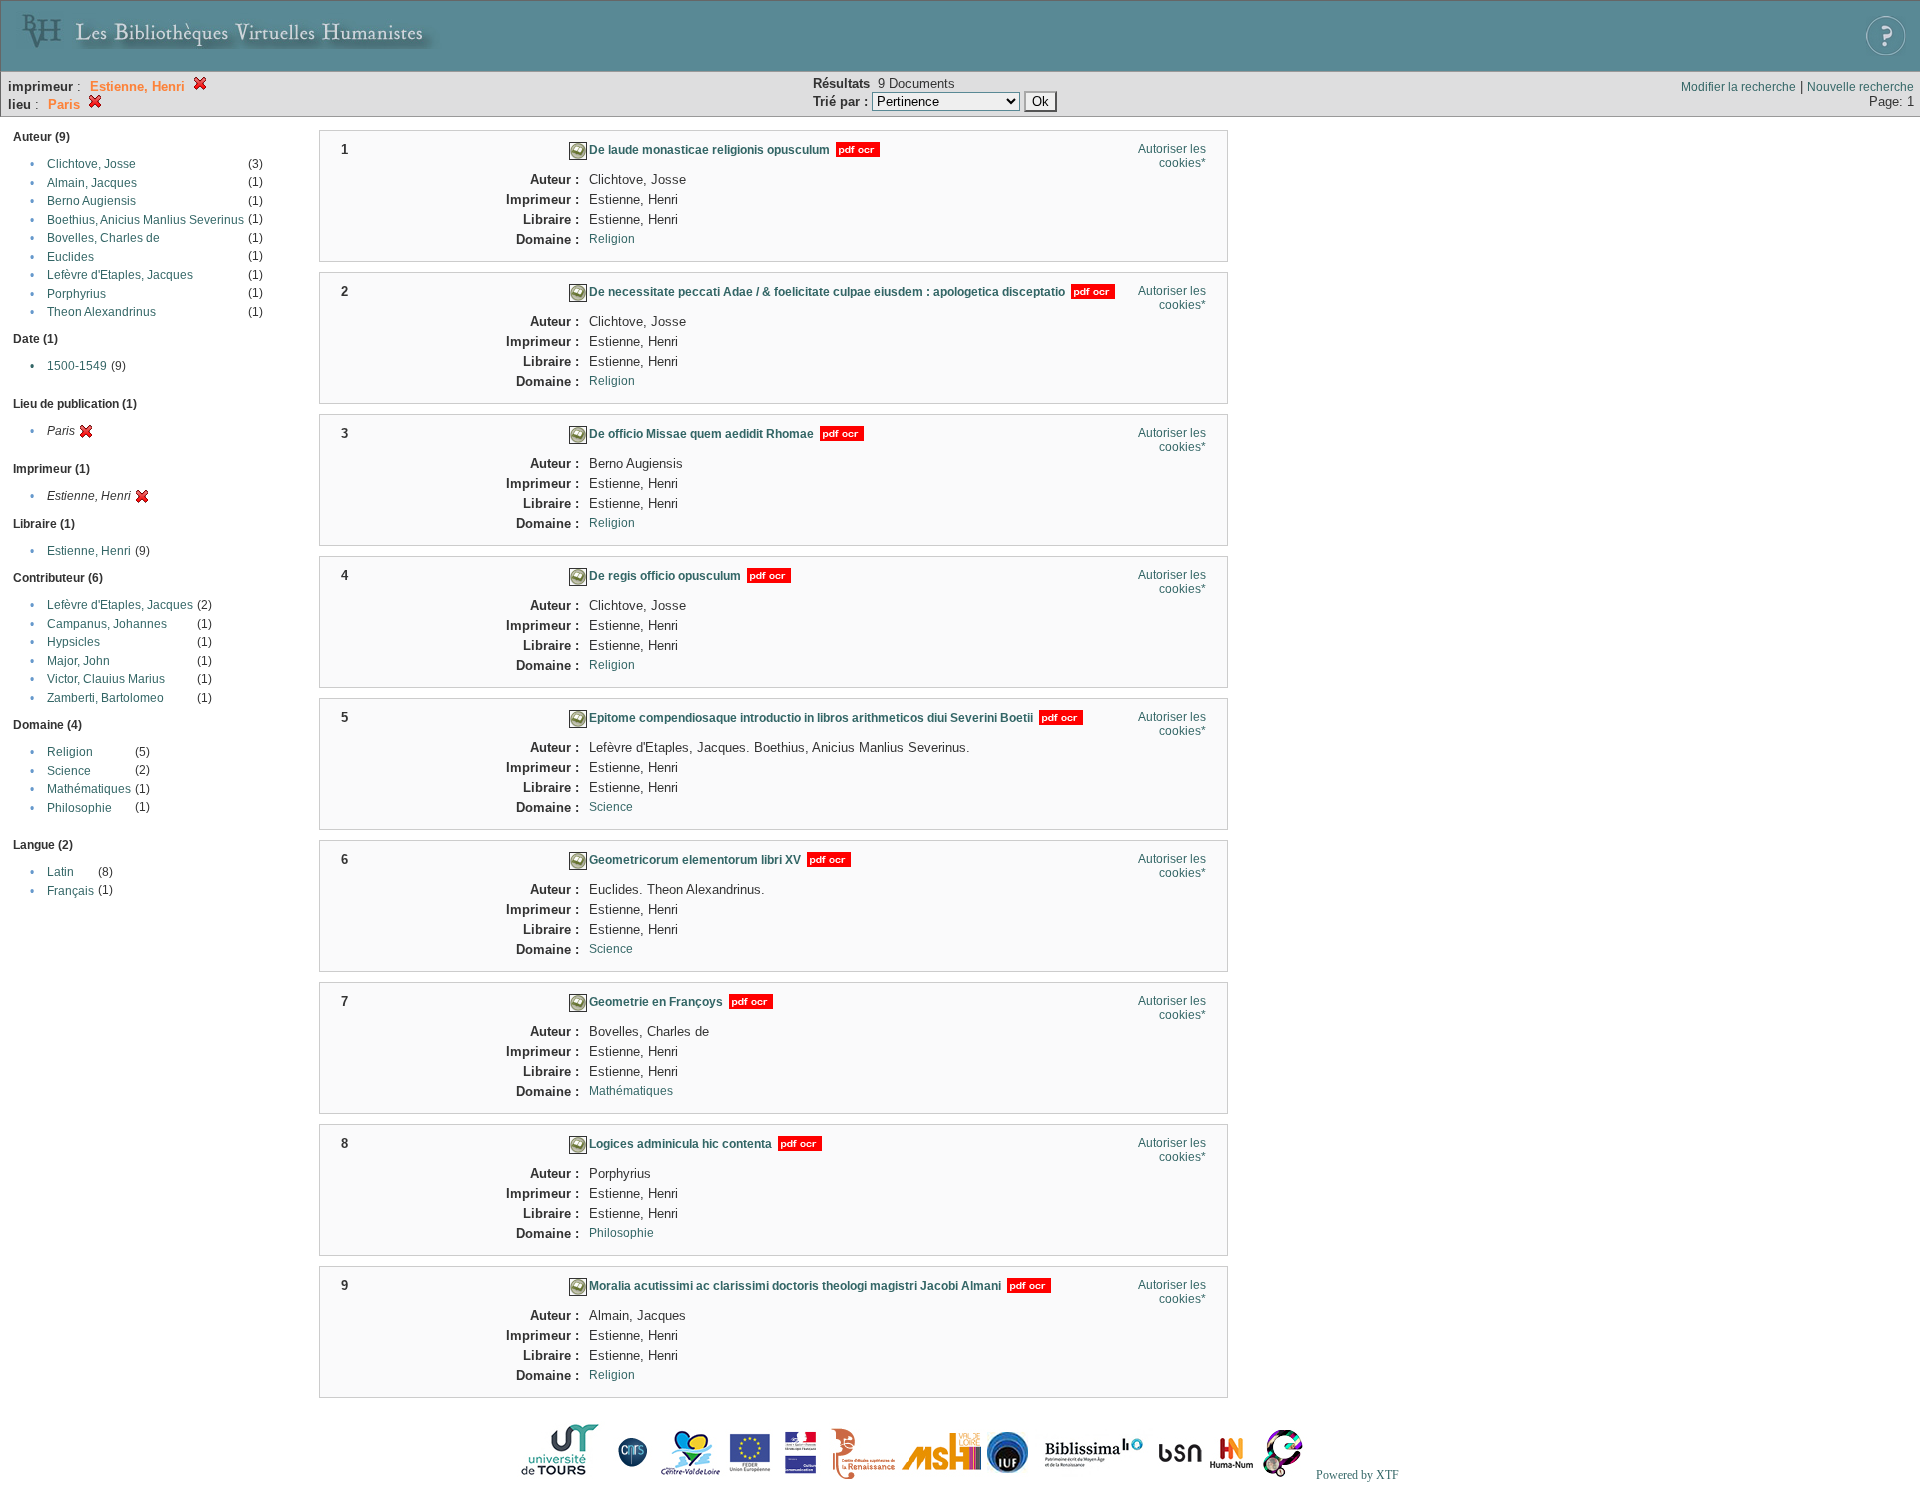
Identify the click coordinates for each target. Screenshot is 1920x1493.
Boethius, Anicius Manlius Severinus (145, 220)
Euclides (70, 257)
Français (70, 891)
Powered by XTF (1357, 1475)
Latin (60, 872)
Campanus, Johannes (107, 624)
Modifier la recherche (1738, 87)
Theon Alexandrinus (101, 312)
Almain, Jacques (92, 183)
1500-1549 (77, 366)
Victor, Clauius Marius (106, 679)
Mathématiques (89, 789)
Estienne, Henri (89, 551)
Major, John (78, 661)
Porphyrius (76, 294)
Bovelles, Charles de (103, 238)
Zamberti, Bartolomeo (105, 698)
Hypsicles (73, 642)
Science (69, 771)
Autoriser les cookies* (1172, 156)
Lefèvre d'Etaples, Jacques (120, 275)
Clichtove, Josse (91, 164)
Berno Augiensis (91, 201)
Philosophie (79, 808)
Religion (70, 752)
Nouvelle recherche (1860, 87)
